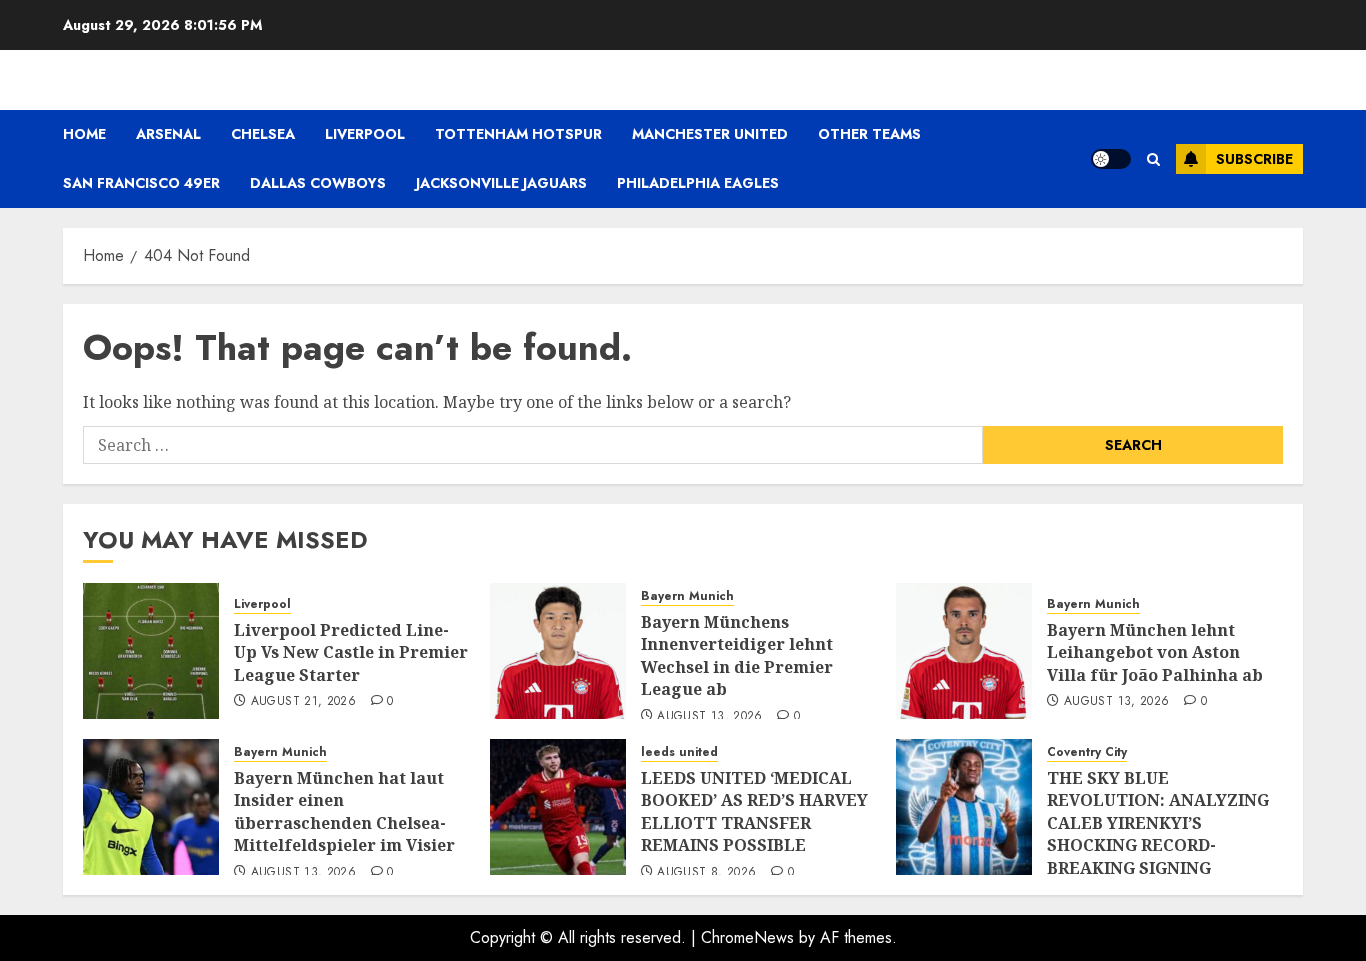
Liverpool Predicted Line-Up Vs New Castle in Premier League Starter (351, 652)
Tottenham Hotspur (518, 134)
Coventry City (1087, 752)
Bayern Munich (687, 596)
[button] (1153, 159)
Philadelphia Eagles (698, 183)
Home (84, 134)
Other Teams (869, 134)
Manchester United (710, 134)
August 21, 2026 (303, 702)
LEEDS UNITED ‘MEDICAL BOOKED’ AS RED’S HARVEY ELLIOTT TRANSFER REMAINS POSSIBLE (754, 811)
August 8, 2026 (706, 873)
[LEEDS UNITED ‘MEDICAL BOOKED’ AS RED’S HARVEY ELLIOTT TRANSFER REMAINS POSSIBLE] (558, 807)
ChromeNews (747, 937)
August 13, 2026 (709, 717)
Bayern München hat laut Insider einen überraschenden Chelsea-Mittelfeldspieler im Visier (344, 811)
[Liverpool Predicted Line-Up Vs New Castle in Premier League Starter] (151, 651)
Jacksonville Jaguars (501, 183)
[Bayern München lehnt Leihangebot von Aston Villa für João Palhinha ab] (964, 651)
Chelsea (263, 134)
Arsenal (168, 134)
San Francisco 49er (141, 183)
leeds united (679, 752)
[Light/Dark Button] (1111, 159)
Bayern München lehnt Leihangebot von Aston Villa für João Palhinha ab (1155, 652)
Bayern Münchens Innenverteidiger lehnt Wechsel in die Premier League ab (737, 655)
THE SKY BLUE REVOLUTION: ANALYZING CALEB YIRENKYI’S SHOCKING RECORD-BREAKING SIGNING (1158, 823)
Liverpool (365, 134)
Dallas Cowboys (318, 183)
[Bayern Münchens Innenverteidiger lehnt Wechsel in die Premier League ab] (558, 651)
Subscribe (1254, 159)
